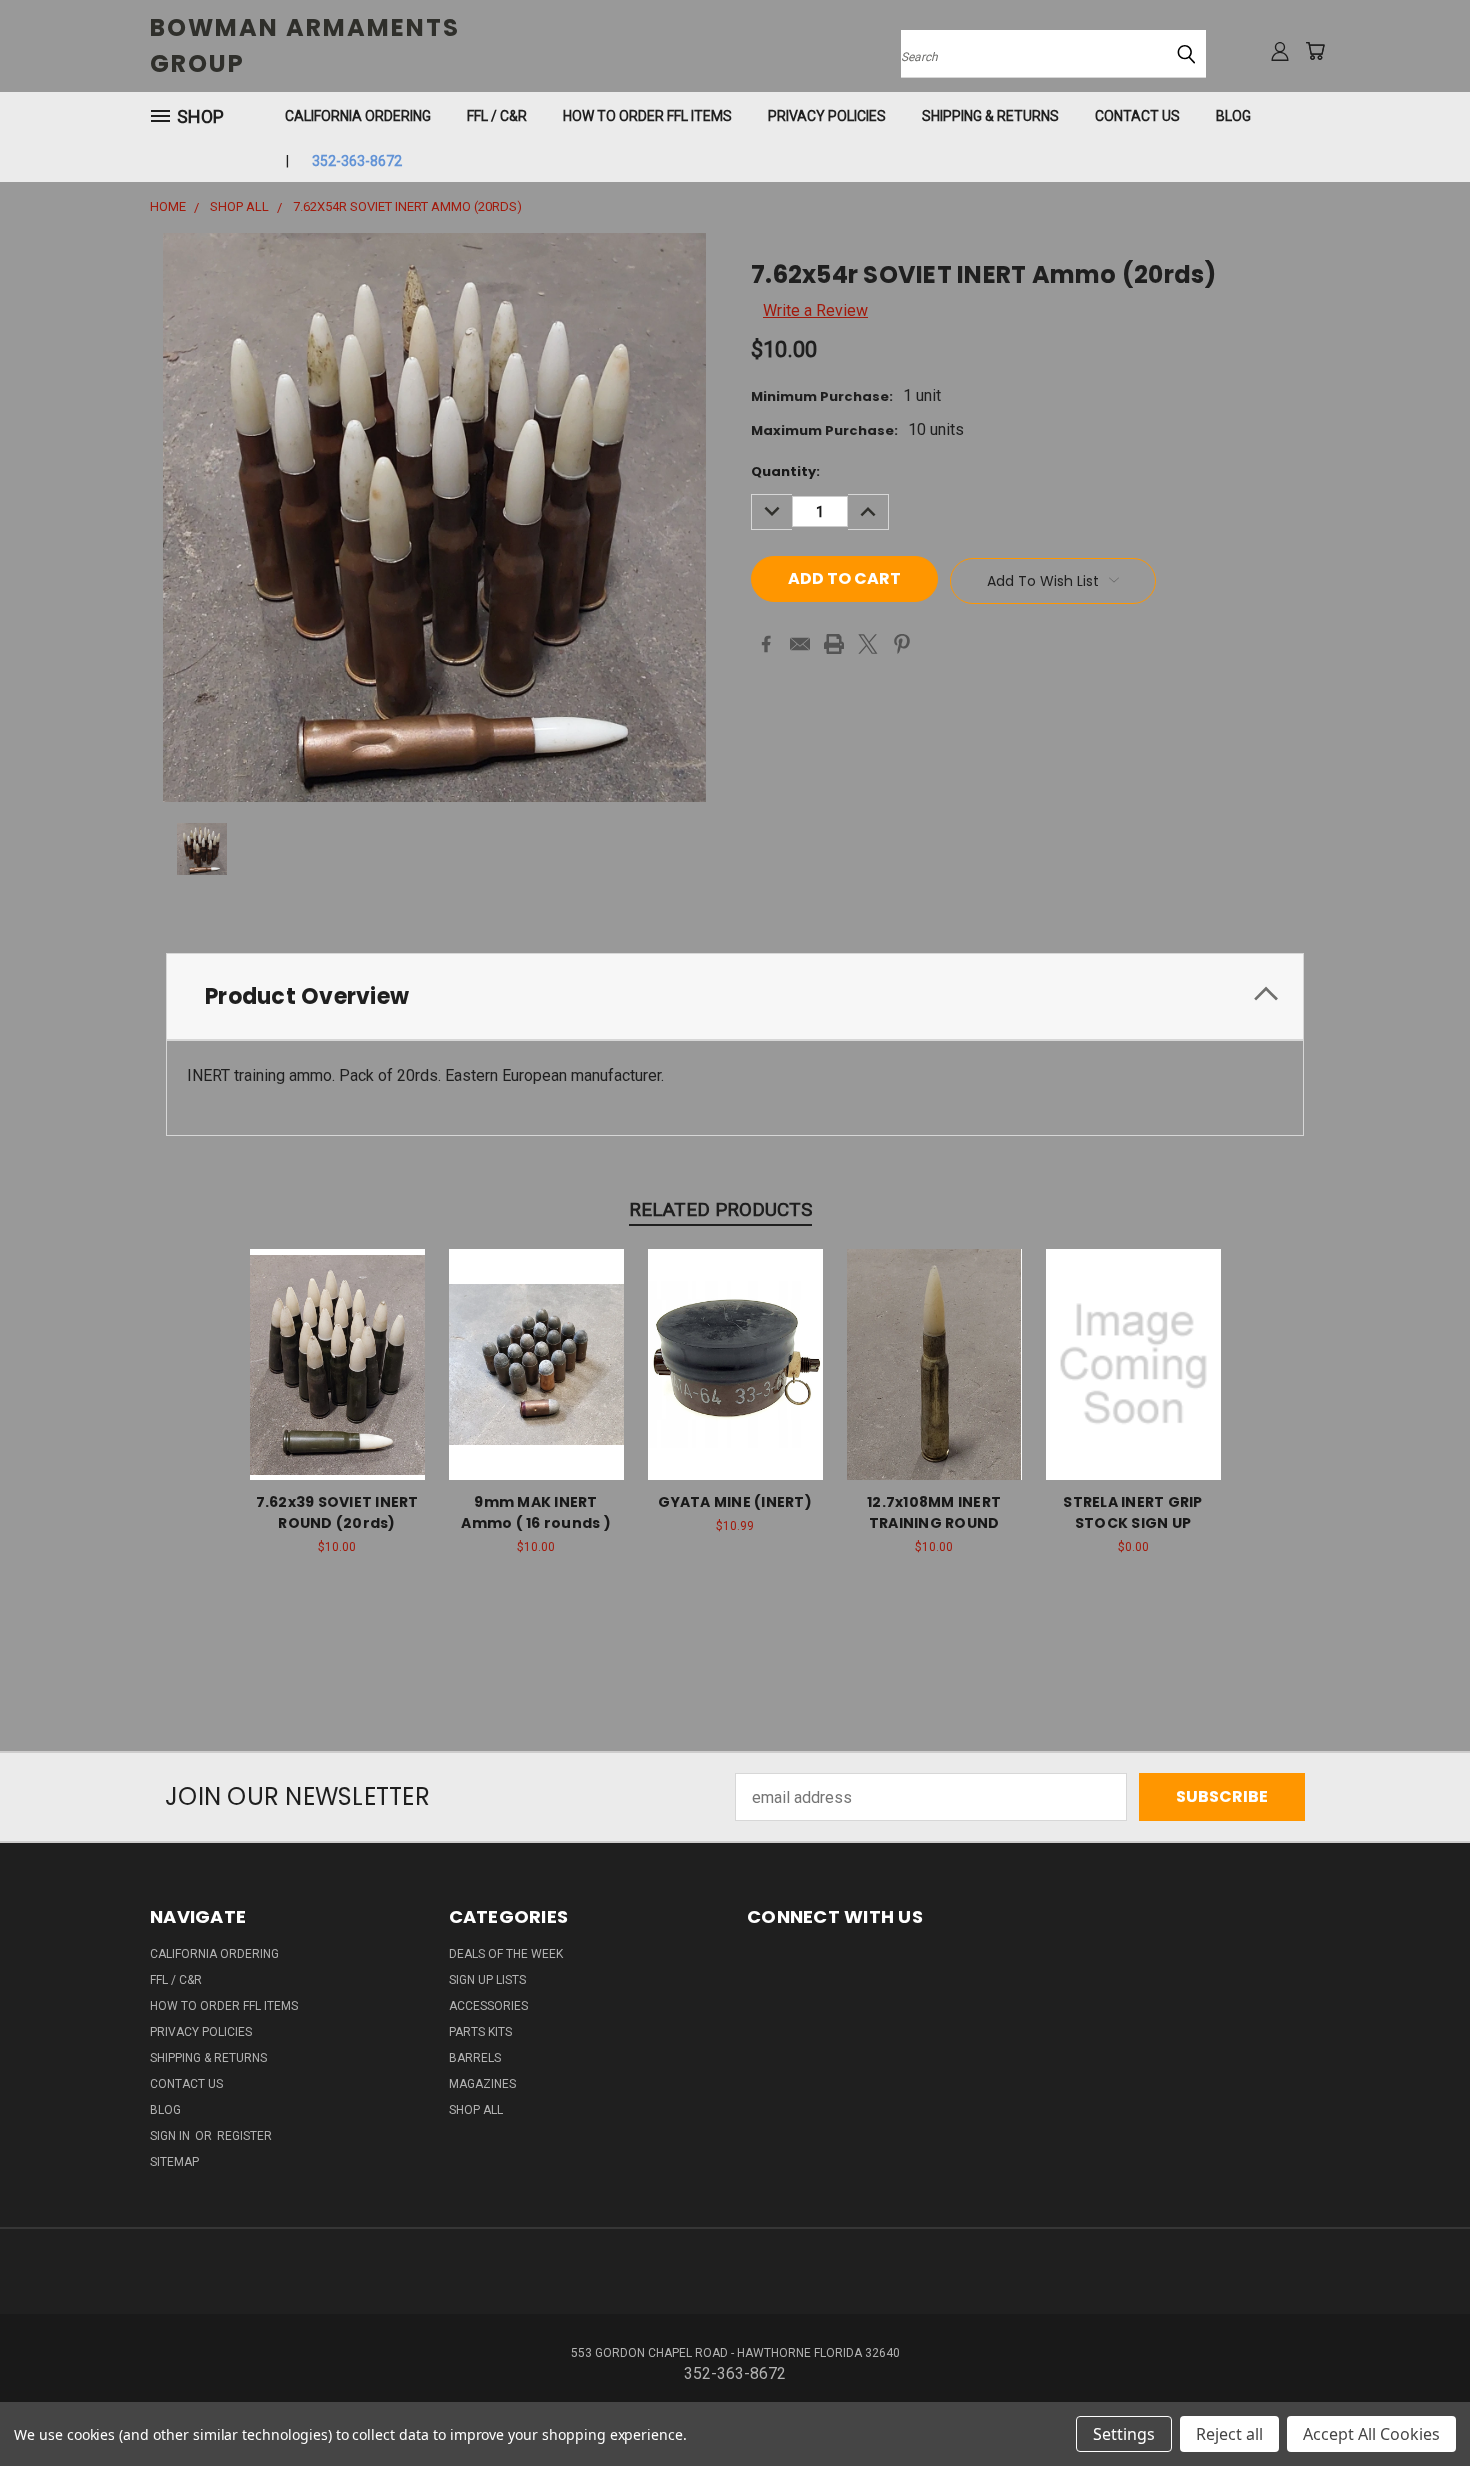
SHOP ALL (476, 2110)
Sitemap (174, 2162)
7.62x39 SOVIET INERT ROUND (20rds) (337, 1512)
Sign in (171, 2136)
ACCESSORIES (488, 2006)
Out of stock (337, 1382)
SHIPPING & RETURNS (990, 116)
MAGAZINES (482, 2084)
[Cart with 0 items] (1315, 51)
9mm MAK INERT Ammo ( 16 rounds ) (536, 1512)
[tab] (735, 996)
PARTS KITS (480, 2032)
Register (244, 2136)
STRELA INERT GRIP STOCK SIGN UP (1132, 1512)
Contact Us (1137, 116)
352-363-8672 (356, 161)
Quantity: (785, 471)
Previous (1414, 2403)
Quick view (337, 1341)
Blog (1233, 116)
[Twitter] (868, 644)
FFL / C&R (497, 116)
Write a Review (815, 310)
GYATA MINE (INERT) (735, 1502)
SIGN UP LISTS (487, 1980)
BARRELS (475, 2058)
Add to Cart (536, 1382)
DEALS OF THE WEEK (506, 1954)
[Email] (800, 644)
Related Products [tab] (720, 1209)
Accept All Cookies (1371, 2434)
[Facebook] (766, 644)
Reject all (1229, 2434)
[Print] (834, 644)
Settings (1124, 2434)
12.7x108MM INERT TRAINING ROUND (934, 1512)
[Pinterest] (902, 644)
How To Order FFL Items (647, 116)
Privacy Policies (827, 116)
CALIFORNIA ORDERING (358, 116)
